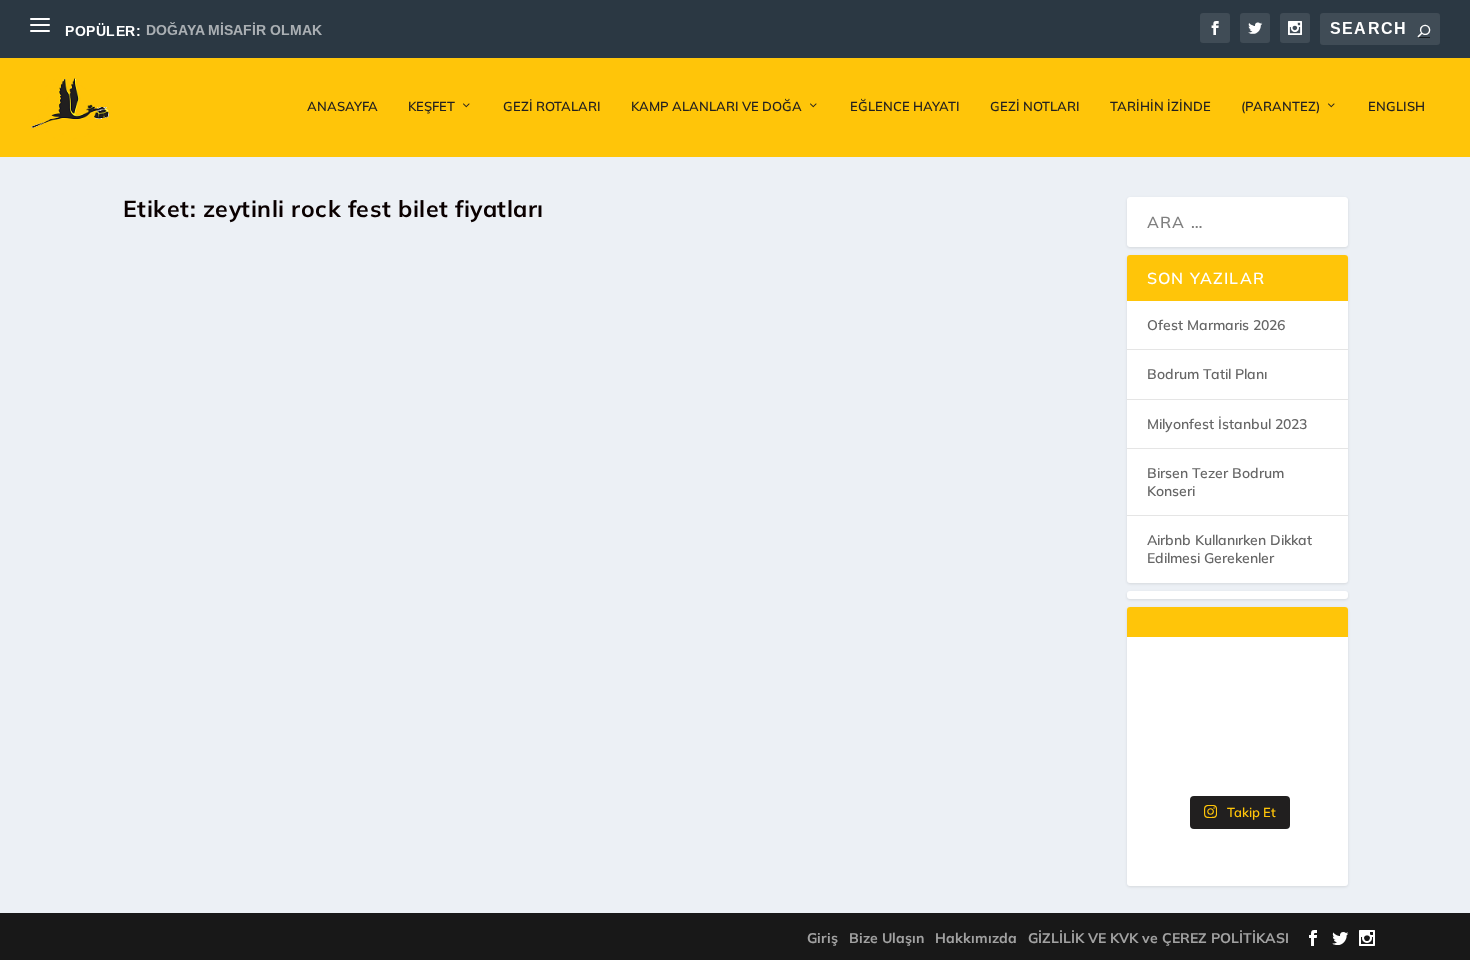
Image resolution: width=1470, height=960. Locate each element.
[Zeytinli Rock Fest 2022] (487, 456)
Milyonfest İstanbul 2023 (1227, 424)
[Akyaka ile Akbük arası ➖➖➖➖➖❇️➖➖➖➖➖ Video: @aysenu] (1237, 764)
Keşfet (431, 106)
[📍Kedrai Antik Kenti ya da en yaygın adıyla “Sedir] (1301, 724)
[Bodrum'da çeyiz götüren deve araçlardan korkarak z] (1174, 724)
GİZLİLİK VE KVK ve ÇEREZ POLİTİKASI (1158, 938)
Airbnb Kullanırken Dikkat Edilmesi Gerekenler (1229, 549)
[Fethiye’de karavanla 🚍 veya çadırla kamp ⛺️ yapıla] (1237, 724)
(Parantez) (1280, 106)
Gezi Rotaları (552, 106)
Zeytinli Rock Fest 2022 (277, 708)
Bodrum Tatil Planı (1207, 374)
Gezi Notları (1035, 106)
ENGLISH (1396, 106)
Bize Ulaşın (886, 938)
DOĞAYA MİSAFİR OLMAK (234, 30)
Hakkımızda (976, 938)
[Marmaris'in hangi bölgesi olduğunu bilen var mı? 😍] (1237, 684)
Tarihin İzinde (1160, 106)
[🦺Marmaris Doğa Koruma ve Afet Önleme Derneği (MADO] (1174, 764)
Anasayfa (342, 106)
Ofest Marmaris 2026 (1216, 325)
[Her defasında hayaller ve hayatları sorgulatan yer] (1174, 684)
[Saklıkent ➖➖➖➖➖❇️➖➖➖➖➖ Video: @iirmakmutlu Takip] (1301, 764)
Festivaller (343, 743)
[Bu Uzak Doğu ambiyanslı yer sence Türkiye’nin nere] (1301, 684)
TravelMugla (194, 743)
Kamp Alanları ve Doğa (716, 106)
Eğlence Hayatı (905, 106)
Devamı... (210, 825)
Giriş (822, 938)
